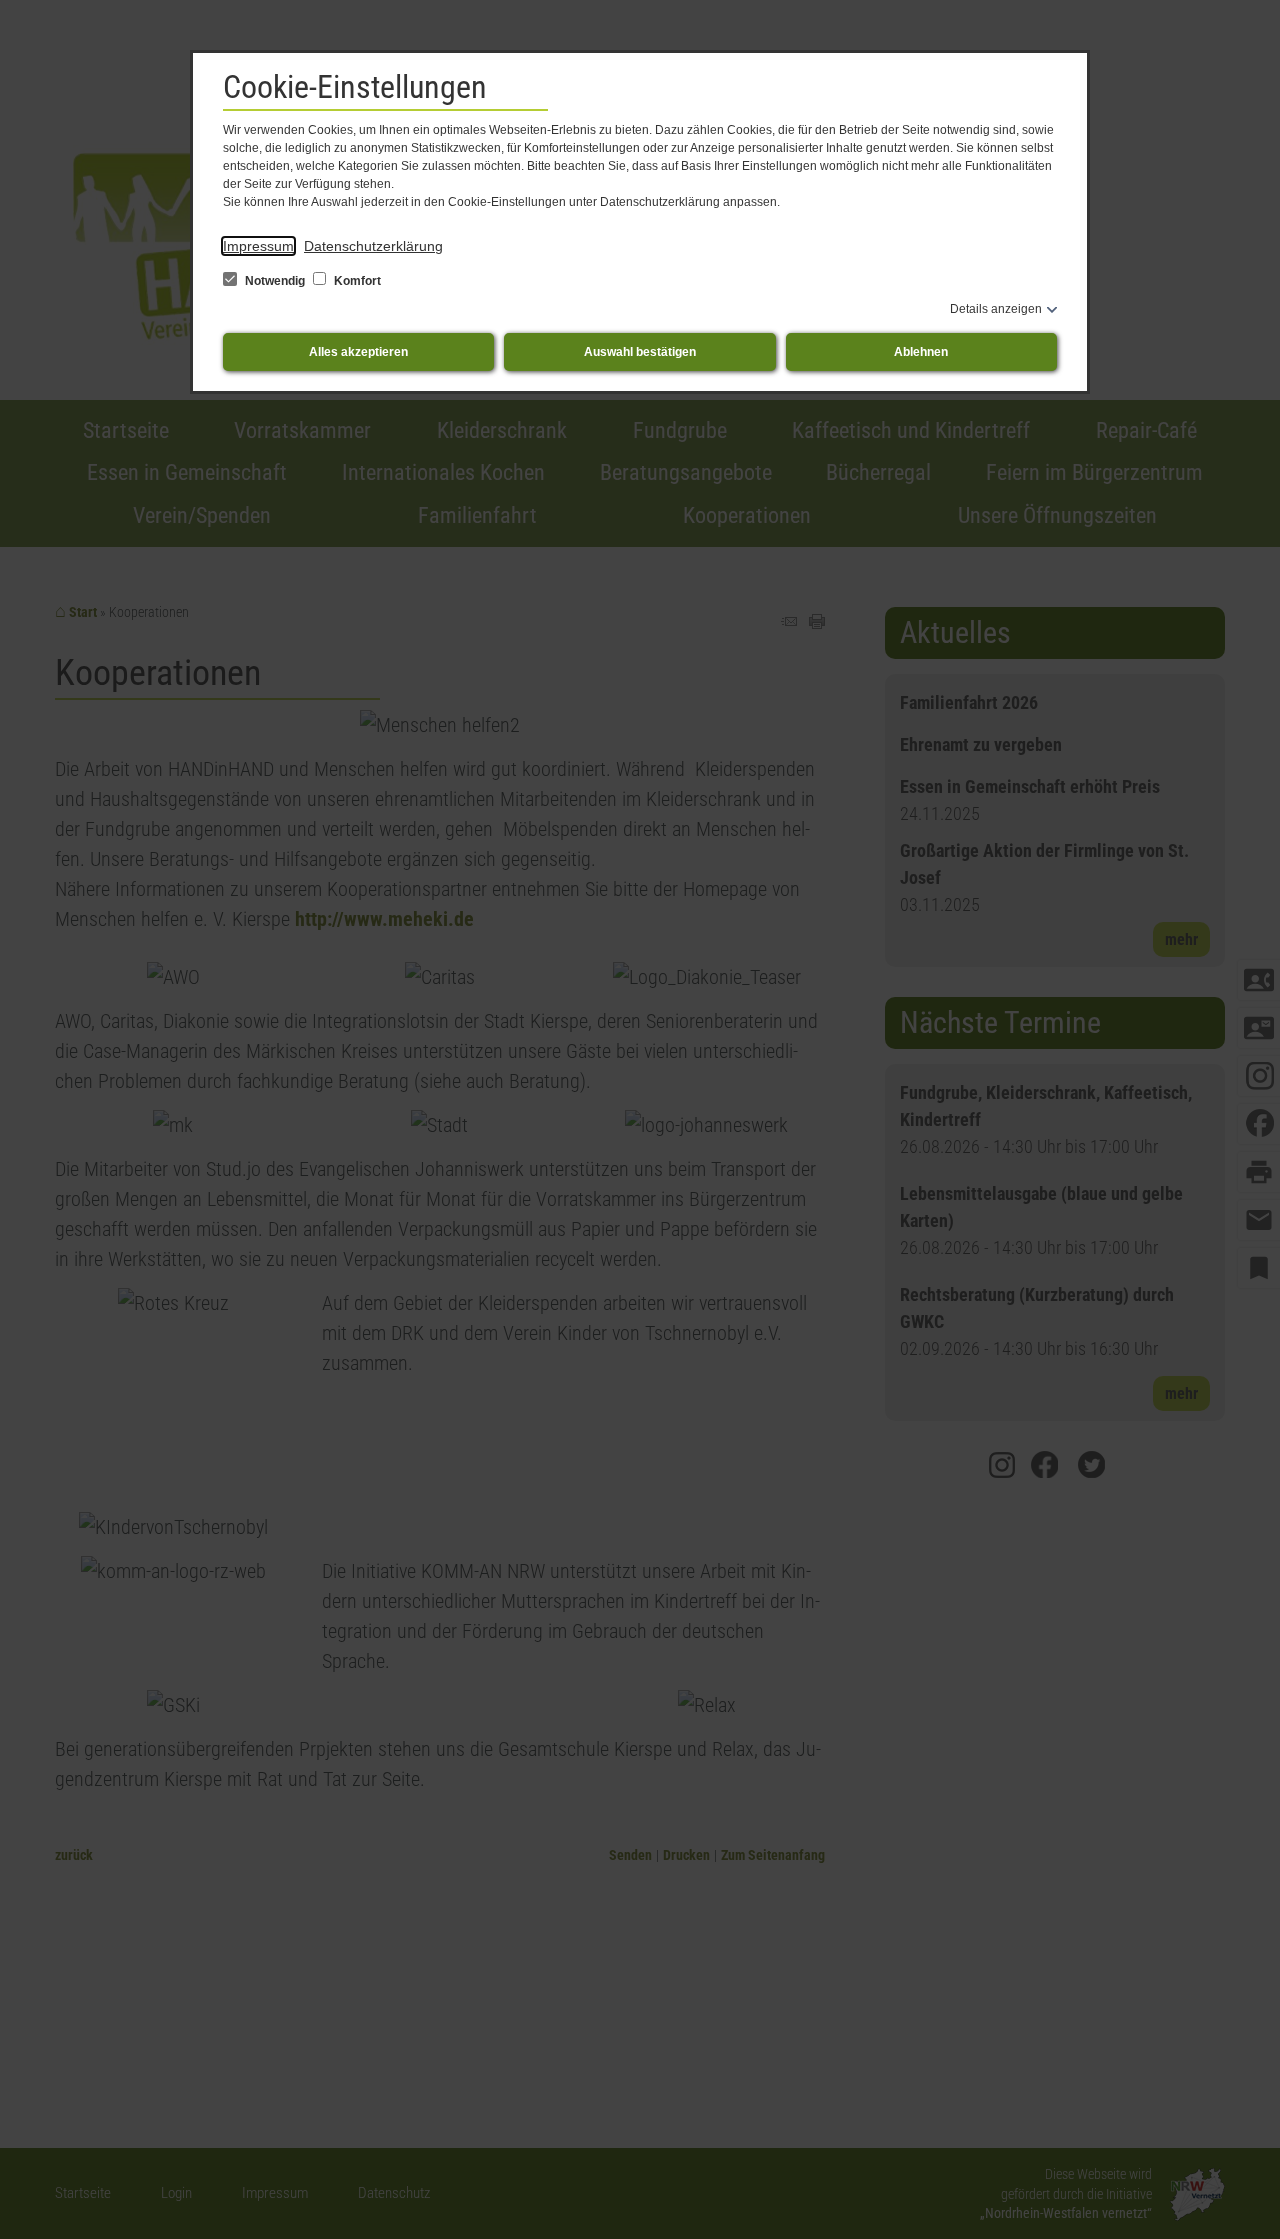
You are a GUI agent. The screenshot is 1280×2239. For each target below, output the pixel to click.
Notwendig (275, 281)
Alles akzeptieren (358, 352)
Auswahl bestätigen (640, 352)
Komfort (356, 281)
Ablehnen (921, 352)
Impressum (258, 246)
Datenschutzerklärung (373, 246)
